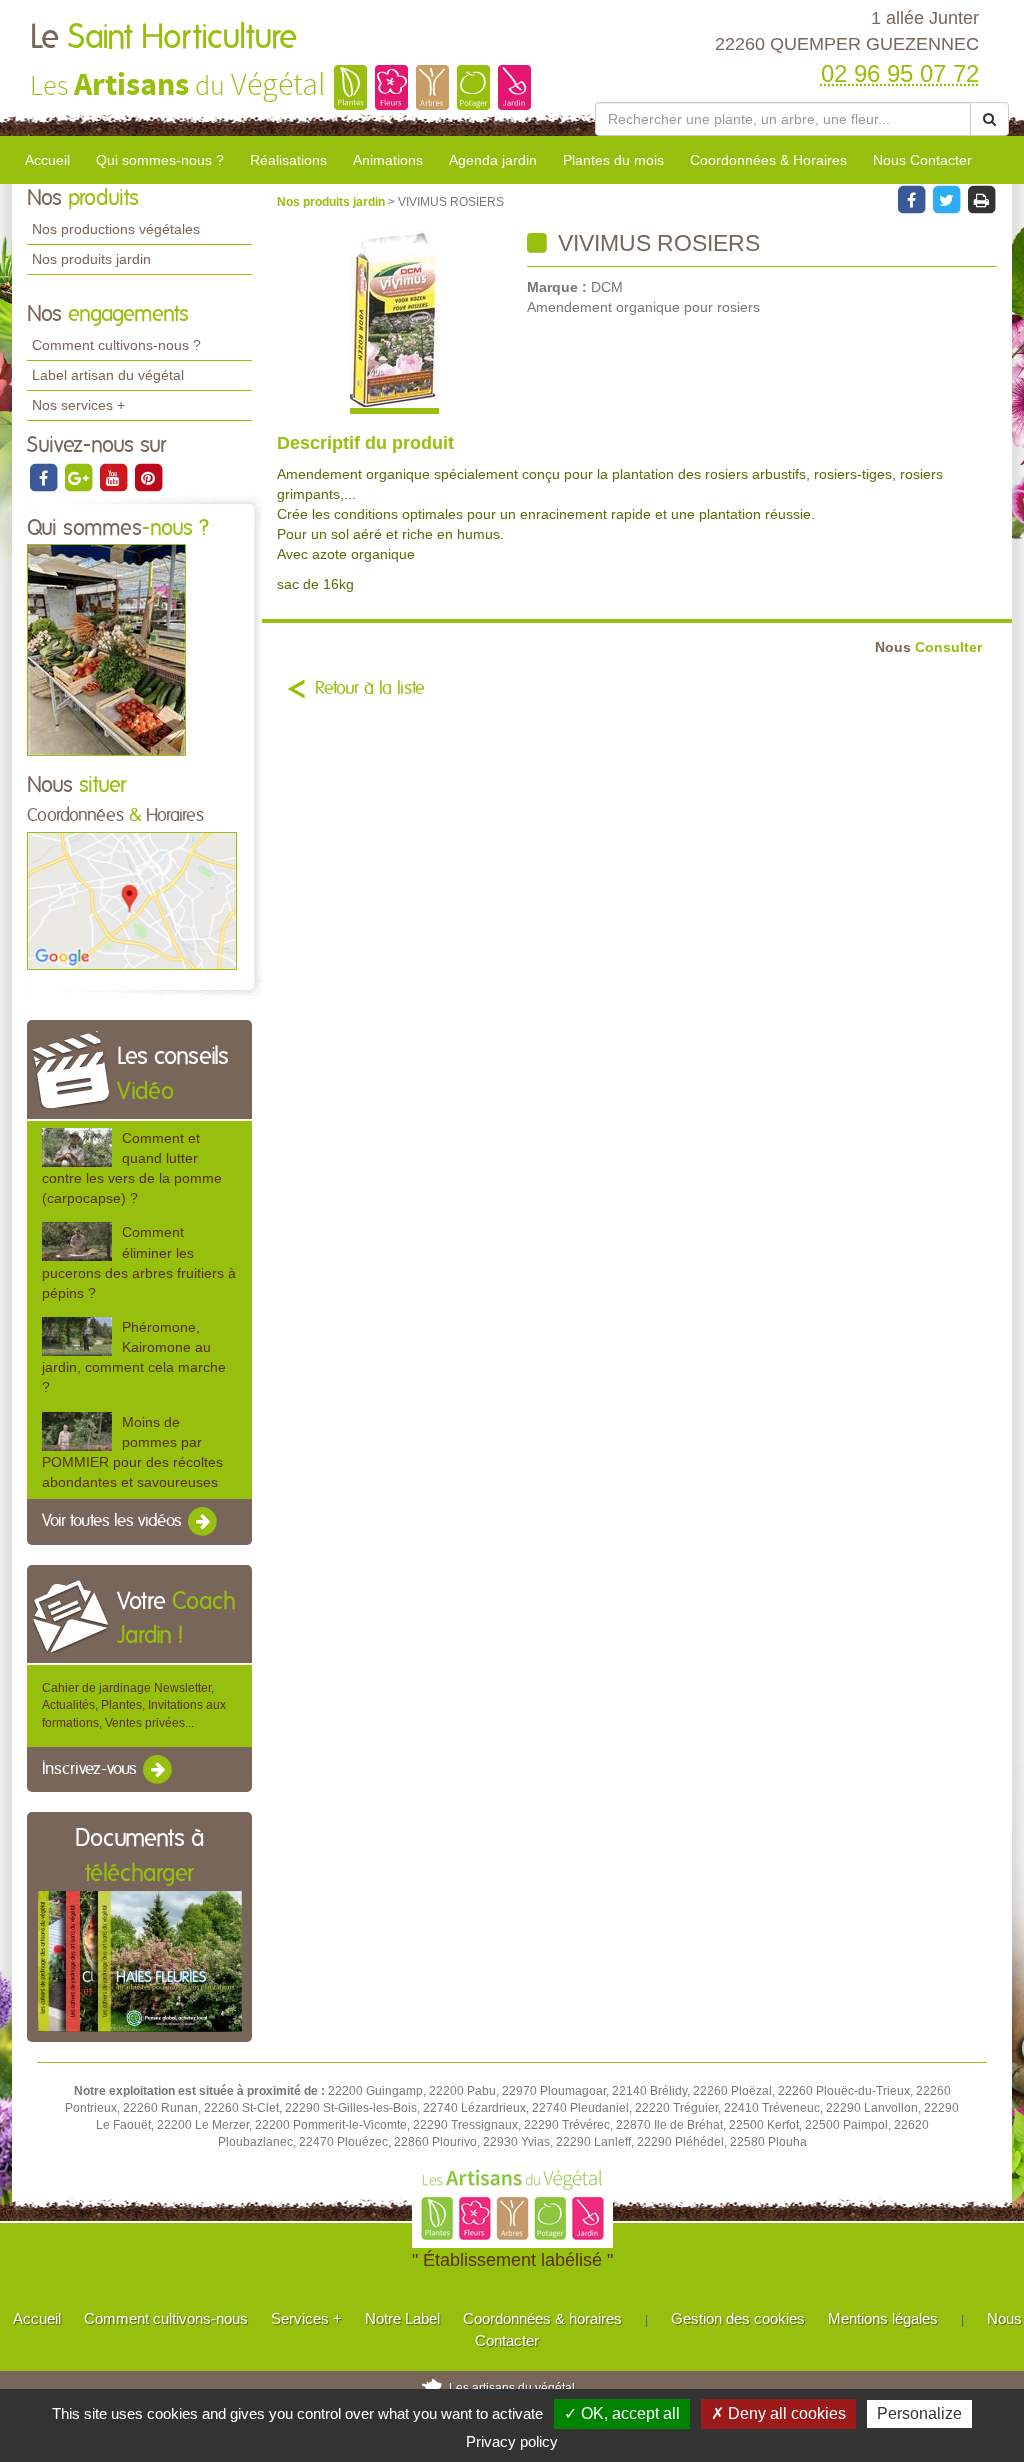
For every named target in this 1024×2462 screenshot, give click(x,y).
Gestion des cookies (738, 2318)
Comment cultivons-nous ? (116, 345)
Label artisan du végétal (108, 375)
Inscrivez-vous (91, 1769)
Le (163, 38)
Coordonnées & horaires (542, 2318)
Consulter (928, 647)
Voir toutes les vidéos (114, 1521)
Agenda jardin (493, 160)
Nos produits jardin (91, 259)
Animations (388, 160)
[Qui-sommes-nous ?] (106, 650)
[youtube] (114, 477)
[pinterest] (148, 477)
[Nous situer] (132, 900)
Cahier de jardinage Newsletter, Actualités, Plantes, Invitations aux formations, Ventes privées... (134, 1705)
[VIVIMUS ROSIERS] (394, 322)
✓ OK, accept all (622, 2413)
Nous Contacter (922, 160)
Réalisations (288, 160)
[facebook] (44, 477)
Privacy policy (512, 2441)
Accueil (47, 160)
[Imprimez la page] (981, 199)
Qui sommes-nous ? (160, 160)
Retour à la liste (370, 689)
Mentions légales (883, 2318)
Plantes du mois (613, 160)
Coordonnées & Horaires (768, 160)
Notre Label (402, 2318)
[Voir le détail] (77, 1147)
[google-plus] (79, 477)
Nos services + (78, 405)
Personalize (919, 2413)
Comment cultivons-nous (166, 2318)
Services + (306, 2318)
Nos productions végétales (116, 229)
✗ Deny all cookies (778, 2413)
